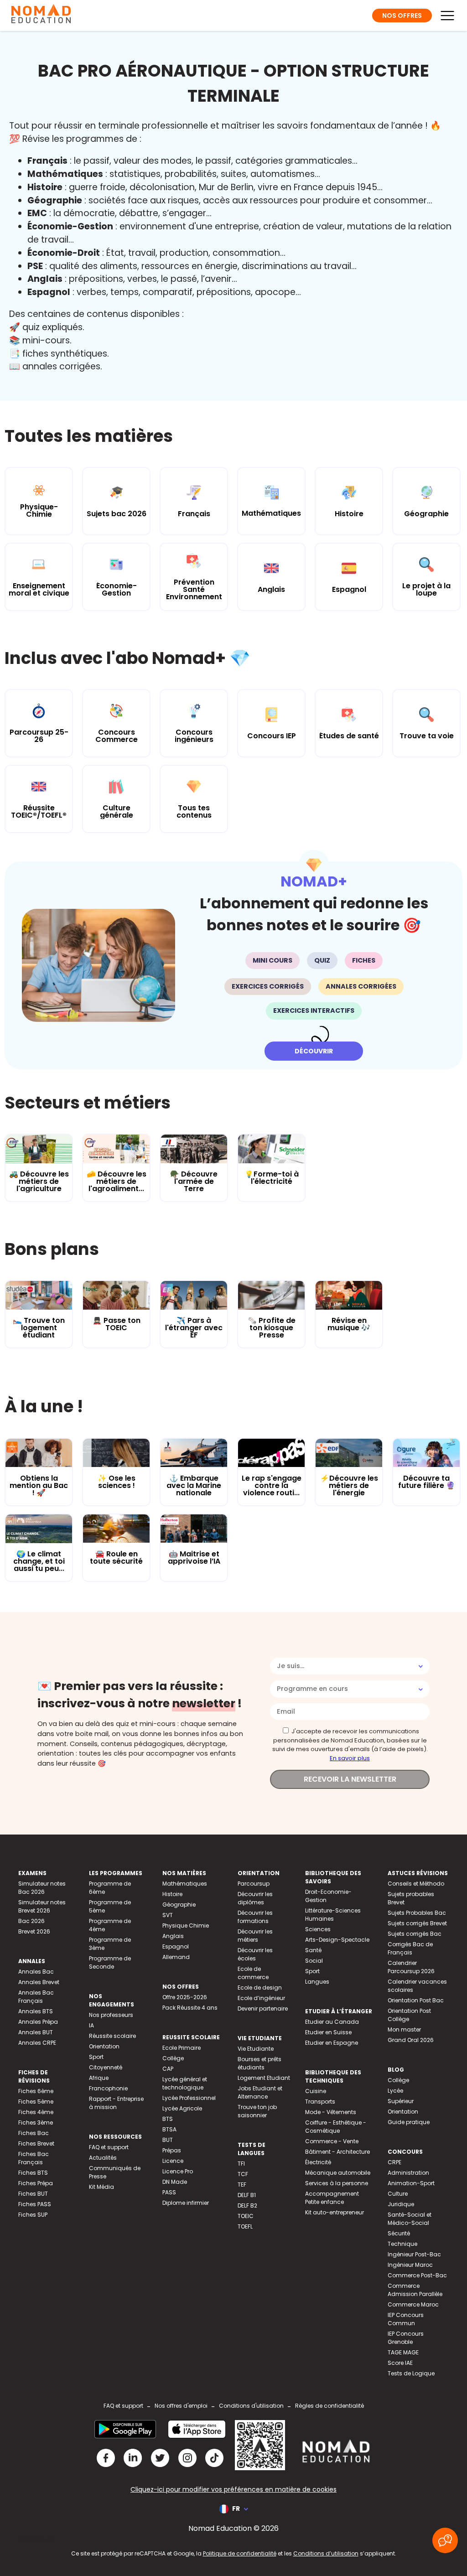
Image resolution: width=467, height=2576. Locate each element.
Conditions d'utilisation (251, 2406)
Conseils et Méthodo (416, 1884)
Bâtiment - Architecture (337, 2152)
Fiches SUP (33, 2215)
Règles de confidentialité (329, 2406)
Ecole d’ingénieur (261, 1998)
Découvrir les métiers (255, 1936)
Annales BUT (36, 2032)
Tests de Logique (411, 2373)
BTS (168, 2119)
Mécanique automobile (338, 2173)
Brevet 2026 (34, 1931)
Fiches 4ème (36, 2112)
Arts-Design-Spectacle (337, 1940)
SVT (168, 1915)
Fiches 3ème (36, 2122)
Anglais (173, 1936)
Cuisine (316, 2091)
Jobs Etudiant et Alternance (260, 2092)
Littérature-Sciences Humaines (333, 1915)
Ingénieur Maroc (410, 2265)
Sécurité (399, 2233)
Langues (317, 1982)
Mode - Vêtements (331, 2112)
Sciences (318, 1929)
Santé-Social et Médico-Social (410, 2219)
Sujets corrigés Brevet (417, 1923)
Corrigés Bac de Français (410, 1948)
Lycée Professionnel (189, 2098)
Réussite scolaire (112, 2036)
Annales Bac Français (36, 1997)
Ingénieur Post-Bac (414, 2254)
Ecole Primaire (182, 2048)
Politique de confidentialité (240, 2553)
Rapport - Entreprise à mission (116, 2103)
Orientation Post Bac (416, 2000)
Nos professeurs (111, 2015)
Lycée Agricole (182, 2108)
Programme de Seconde (110, 1962)
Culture (398, 2194)
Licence (173, 2161)
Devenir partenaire (263, 2008)
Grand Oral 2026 (411, 2040)
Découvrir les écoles (255, 1954)
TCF (243, 2174)
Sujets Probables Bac (417, 1913)
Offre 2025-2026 (185, 1997)
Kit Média (101, 2187)
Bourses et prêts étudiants (259, 2063)
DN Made (175, 2182)
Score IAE (400, 2363)
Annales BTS (36, 2011)
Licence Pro (178, 2171)
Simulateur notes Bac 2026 (42, 1888)
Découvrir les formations (255, 1917)
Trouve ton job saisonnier (257, 2111)
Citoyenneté (106, 2067)
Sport (96, 2057)
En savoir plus (350, 1758)
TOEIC (246, 2216)
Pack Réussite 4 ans (190, 2008)
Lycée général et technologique (185, 2083)
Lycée (395, 2091)
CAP (168, 2069)
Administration (408, 2173)
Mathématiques (185, 1884)
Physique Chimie (186, 1926)
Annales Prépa (38, 2022)
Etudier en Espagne (332, 2043)
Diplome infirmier (186, 2203)
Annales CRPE (37, 2043)
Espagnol (176, 1946)
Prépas (172, 2150)
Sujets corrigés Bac (415, 1934)
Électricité (318, 2162)
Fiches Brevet (36, 2143)
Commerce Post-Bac (417, 2275)
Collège (173, 2058)
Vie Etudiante (256, 2049)
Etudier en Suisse (328, 2032)
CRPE (394, 2162)
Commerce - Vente (332, 2141)
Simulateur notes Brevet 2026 (42, 1906)
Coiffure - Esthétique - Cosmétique (336, 2127)
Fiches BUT (33, 2194)
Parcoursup (254, 1884)
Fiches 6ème (36, 2091)
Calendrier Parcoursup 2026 (411, 1967)
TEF (242, 2185)
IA (91, 2025)
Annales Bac (36, 1972)
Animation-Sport (411, 2183)
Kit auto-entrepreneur (335, 2212)
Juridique (401, 2204)
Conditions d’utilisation (326, 2553)
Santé (313, 1950)
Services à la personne (337, 2183)
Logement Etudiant (264, 2078)
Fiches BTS (33, 2173)
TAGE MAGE (403, 2352)
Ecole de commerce (253, 1973)
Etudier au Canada (332, 2022)
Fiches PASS (35, 2204)
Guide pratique (409, 2122)
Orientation (104, 2046)
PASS (169, 2192)
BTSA (169, 2129)
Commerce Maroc (413, 2304)
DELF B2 (247, 2205)
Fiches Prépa (36, 2183)
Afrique (99, 2078)
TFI (241, 2164)
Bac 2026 (31, 1921)
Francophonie (108, 2088)
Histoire (172, 1894)
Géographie (179, 1905)
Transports (320, 2102)
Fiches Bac (34, 2133)
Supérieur (401, 2101)
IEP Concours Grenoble (406, 2338)
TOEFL (245, 2226)
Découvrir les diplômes (255, 1898)
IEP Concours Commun (406, 2319)
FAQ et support (109, 2147)
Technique (402, 2244)
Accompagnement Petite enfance (332, 2198)
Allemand (176, 1957)
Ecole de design (260, 1988)
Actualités (103, 2158)
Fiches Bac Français (34, 2158)
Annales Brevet (39, 1982)
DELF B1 (247, 2195)
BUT (168, 2140)
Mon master (404, 2029)
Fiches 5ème (36, 2102)
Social (314, 1961)
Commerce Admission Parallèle (415, 2290)
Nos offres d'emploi (181, 2406)
